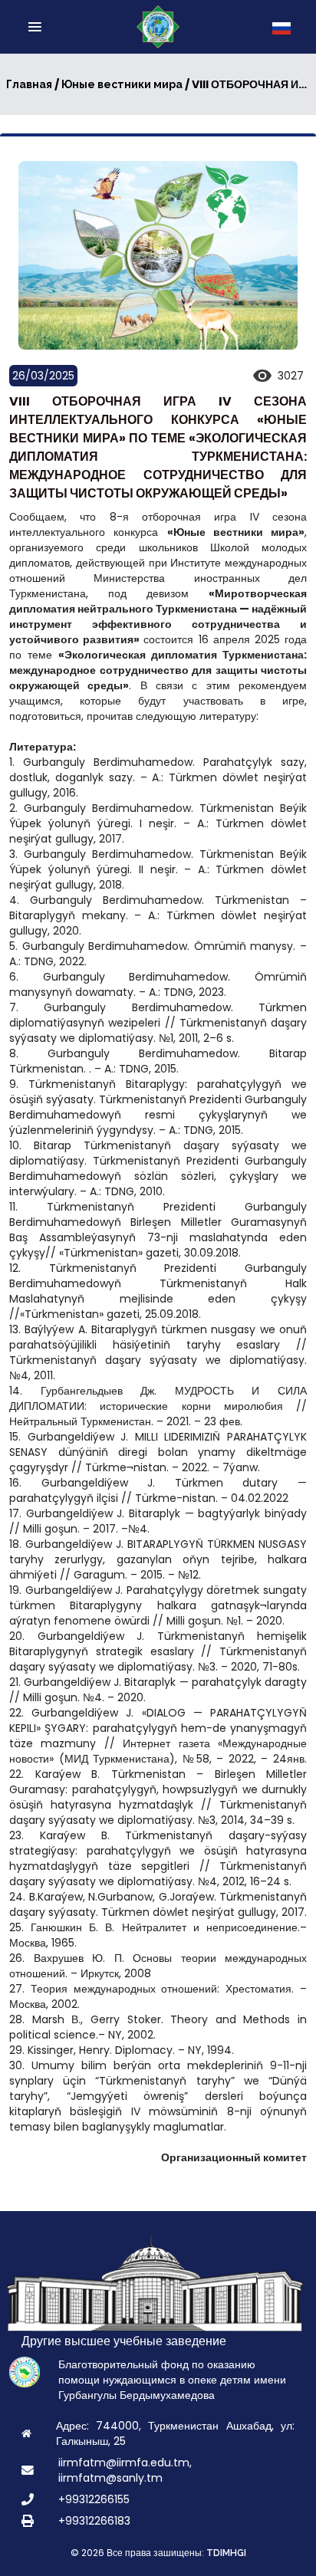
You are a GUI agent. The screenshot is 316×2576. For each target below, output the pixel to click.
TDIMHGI (226, 2553)
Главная (29, 84)
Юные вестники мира (122, 84)
